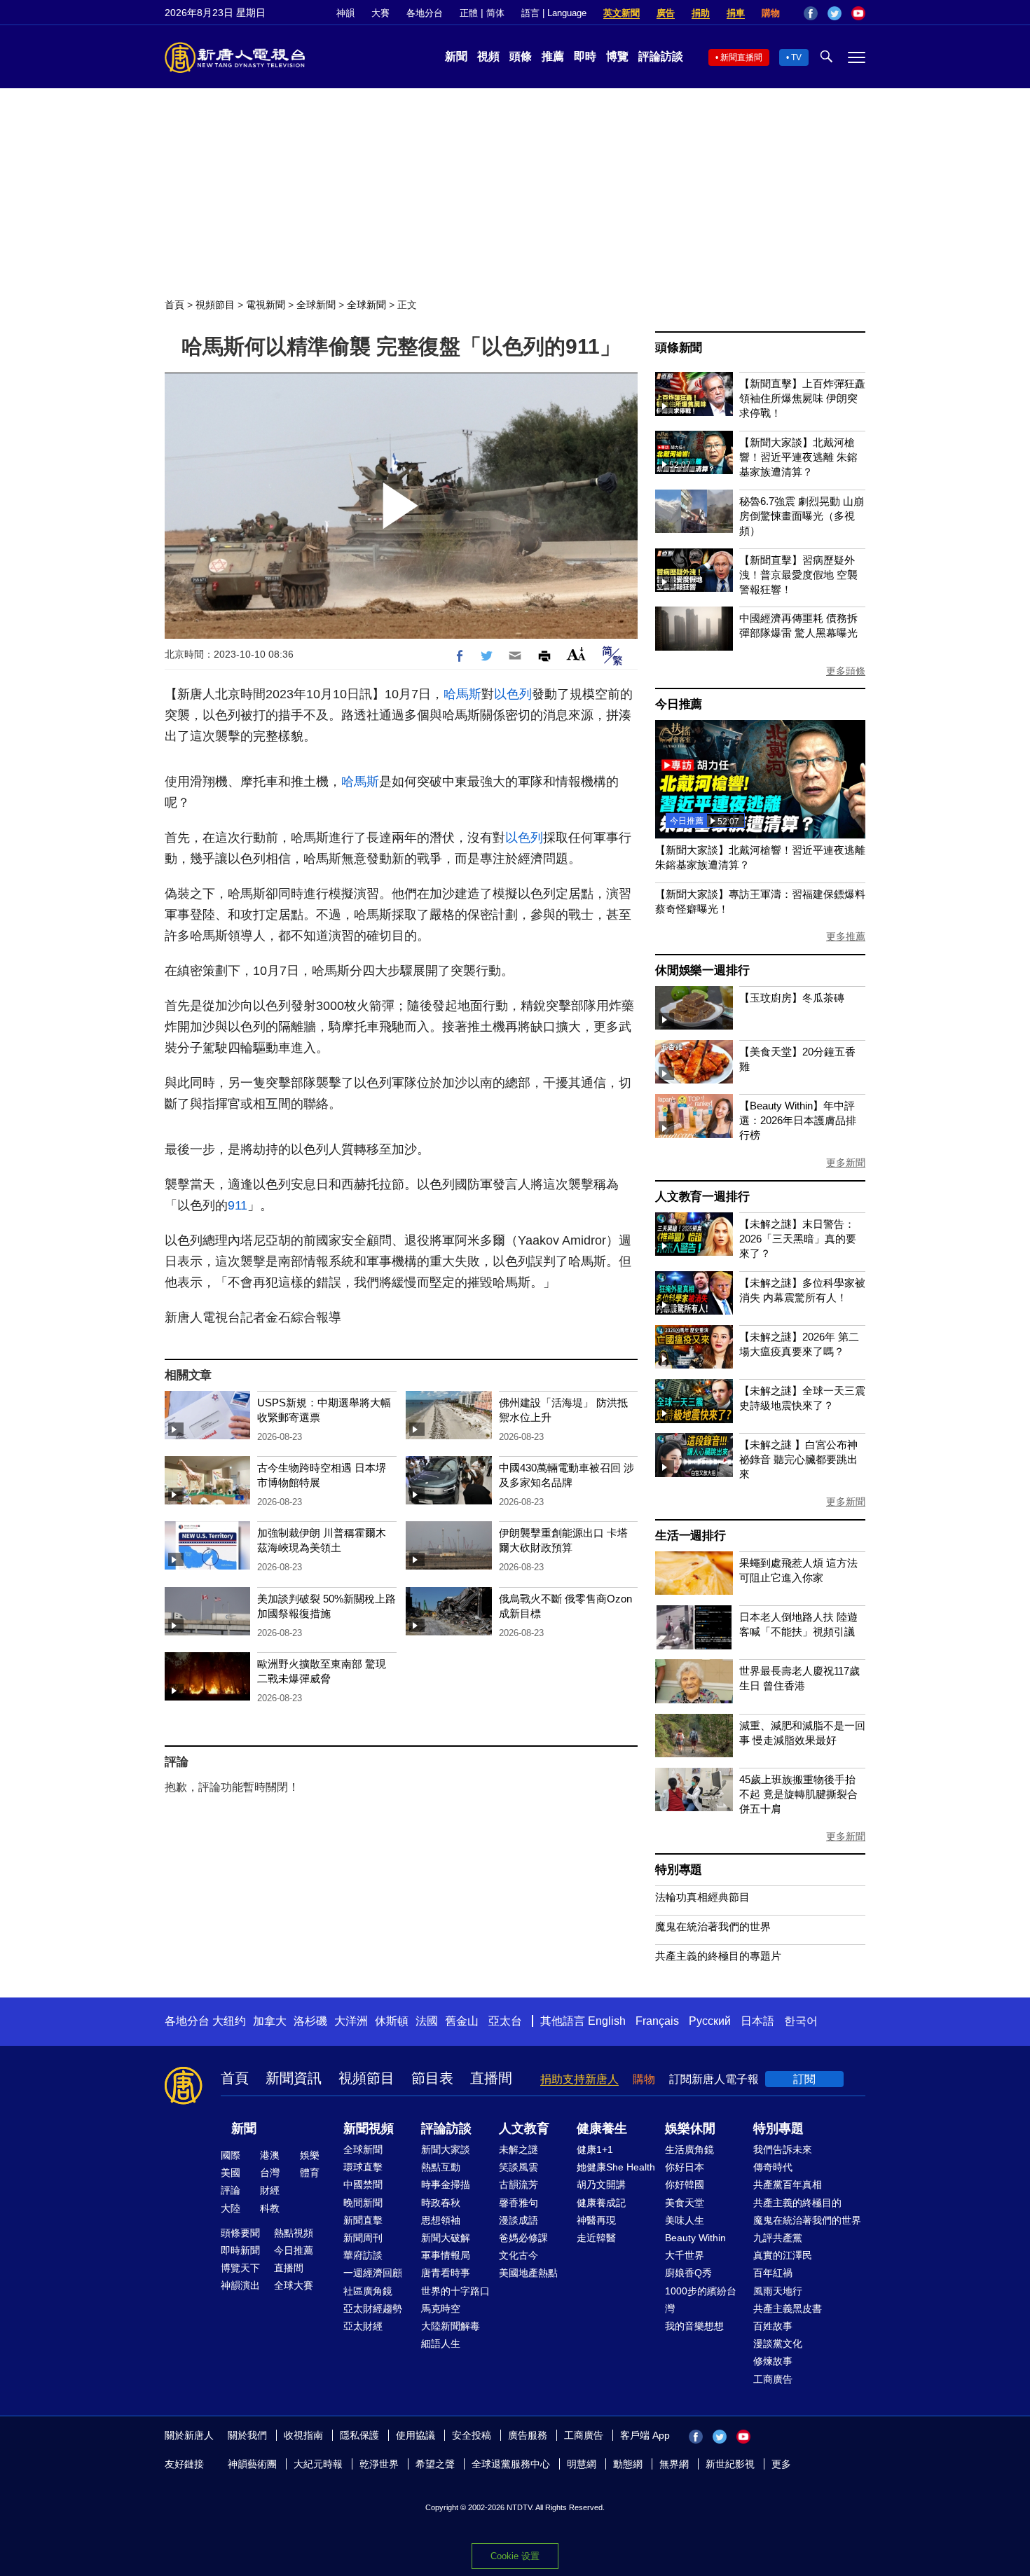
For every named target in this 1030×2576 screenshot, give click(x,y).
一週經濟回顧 (373, 2273)
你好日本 (685, 2167)
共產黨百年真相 (788, 2184)
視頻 (488, 56)
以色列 (513, 694)
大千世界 (685, 2255)
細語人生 (441, 2343)
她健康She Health (616, 2167)
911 (238, 1205)
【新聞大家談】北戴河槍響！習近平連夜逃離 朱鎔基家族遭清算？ (798, 457)
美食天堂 (685, 2203)
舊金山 (462, 2021)
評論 (231, 2190)
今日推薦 (679, 704)
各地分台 (425, 13)
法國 (427, 2021)
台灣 (270, 2173)
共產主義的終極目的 (797, 2203)
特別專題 (679, 1870)
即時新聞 (240, 2250)
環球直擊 (363, 2167)
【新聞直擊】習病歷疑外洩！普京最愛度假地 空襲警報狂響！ (798, 575)
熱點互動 (441, 2167)
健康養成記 (601, 2203)
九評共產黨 (778, 2238)
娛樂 (310, 2155)
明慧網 (582, 2464)
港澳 (270, 2155)
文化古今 (519, 2255)
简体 (495, 13)
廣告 (666, 13)
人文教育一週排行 (702, 1197)
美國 (231, 2173)
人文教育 (524, 2128)
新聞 (456, 56)
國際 (231, 2155)
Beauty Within (695, 2238)
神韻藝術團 (252, 2464)
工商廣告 (773, 2379)
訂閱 (804, 2079)
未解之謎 (519, 2149)
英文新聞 (622, 13)
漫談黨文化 (778, 2343)
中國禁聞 (363, 2184)
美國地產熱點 (528, 2273)
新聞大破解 (446, 2238)
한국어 (801, 2021)
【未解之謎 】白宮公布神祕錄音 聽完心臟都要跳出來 (798, 1459)
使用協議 (416, 2435)
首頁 (174, 305)
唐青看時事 (446, 2273)
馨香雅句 (519, 2203)
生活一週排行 (691, 1536)
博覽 (617, 56)
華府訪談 (363, 2255)
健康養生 (602, 2128)
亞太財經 (363, 2326)
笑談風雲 (519, 2167)
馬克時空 (441, 2308)
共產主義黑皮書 (788, 2308)
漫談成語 (519, 2220)
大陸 (231, 2208)
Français (657, 2021)
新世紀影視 (730, 2464)
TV (796, 57)
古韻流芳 (519, 2184)
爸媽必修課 (523, 2238)
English (607, 2021)
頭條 (521, 56)
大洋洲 (351, 2021)
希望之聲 (435, 2464)
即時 (585, 56)
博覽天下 (240, 2268)
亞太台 (505, 2021)
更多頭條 (846, 671)
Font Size (576, 654)
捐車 (736, 13)
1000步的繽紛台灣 (701, 2300)
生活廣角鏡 (689, 2149)
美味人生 (685, 2220)
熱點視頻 (294, 2233)
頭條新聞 (679, 348)
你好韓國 (685, 2184)
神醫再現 (596, 2220)
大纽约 (229, 2021)
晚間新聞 (363, 2203)
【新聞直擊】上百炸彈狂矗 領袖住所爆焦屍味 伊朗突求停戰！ (802, 398)
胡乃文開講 (601, 2184)
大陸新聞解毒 (451, 2326)
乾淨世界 (379, 2464)
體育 (310, 2173)
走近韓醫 (596, 2238)
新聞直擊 (363, 2220)
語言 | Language (554, 13)
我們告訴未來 (783, 2149)
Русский (710, 2021)
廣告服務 (528, 2435)
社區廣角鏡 (368, 2291)
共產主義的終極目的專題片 (718, 1956)
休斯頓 (392, 2021)
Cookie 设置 (515, 2556)
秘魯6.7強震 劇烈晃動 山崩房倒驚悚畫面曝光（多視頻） (802, 516)
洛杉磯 (310, 2021)
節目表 (432, 2078)
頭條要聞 (240, 2233)
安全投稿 (472, 2435)
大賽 (380, 13)
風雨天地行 (778, 2291)
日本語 (757, 2021)
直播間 (491, 2078)
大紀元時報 (318, 2464)
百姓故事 (773, 2326)
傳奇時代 (773, 2167)
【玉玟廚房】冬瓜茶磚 (792, 998)
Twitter (835, 13)
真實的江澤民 (783, 2255)
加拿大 (270, 2021)
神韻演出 (240, 2285)
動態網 (628, 2464)
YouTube (858, 13)
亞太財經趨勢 (373, 2308)
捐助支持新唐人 (579, 2079)
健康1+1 (595, 2149)
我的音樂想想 (694, 2326)
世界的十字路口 (455, 2291)
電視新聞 (266, 305)
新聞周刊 (363, 2238)
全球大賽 (294, 2285)
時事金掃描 (446, 2184)
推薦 (553, 56)
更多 (781, 2464)
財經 (270, 2190)
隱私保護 (359, 2435)
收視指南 (303, 2435)
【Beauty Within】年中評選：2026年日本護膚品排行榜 (798, 1120)
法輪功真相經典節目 (702, 1897)
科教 (270, 2208)
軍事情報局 (446, 2255)
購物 (771, 13)
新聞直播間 (741, 57)
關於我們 (247, 2435)
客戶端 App (645, 2435)
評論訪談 (661, 56)
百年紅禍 (773, 2273)
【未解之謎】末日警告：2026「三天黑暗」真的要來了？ (798, 1239)
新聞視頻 (369, 2128)
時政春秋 (441, 2203)
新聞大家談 (446, 2149)
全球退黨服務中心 (511, 2464)
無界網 (674, 2464)
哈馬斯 (462, 694)
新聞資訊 (294, 2078)
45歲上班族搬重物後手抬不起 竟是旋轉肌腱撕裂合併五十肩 (798, 1794)
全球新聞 (316, 305)
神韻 (345, 13)
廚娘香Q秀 (688, 2273)
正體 (469, 13)
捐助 (701, 13)
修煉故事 (773, 2361)
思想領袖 (441, 2220)
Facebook (811, 13)
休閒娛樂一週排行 (702, 970)
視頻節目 (215, 305)
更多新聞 (846, 1163)
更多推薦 (846, 936)
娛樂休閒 (690, 2128)
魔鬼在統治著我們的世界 (713, 1926)
